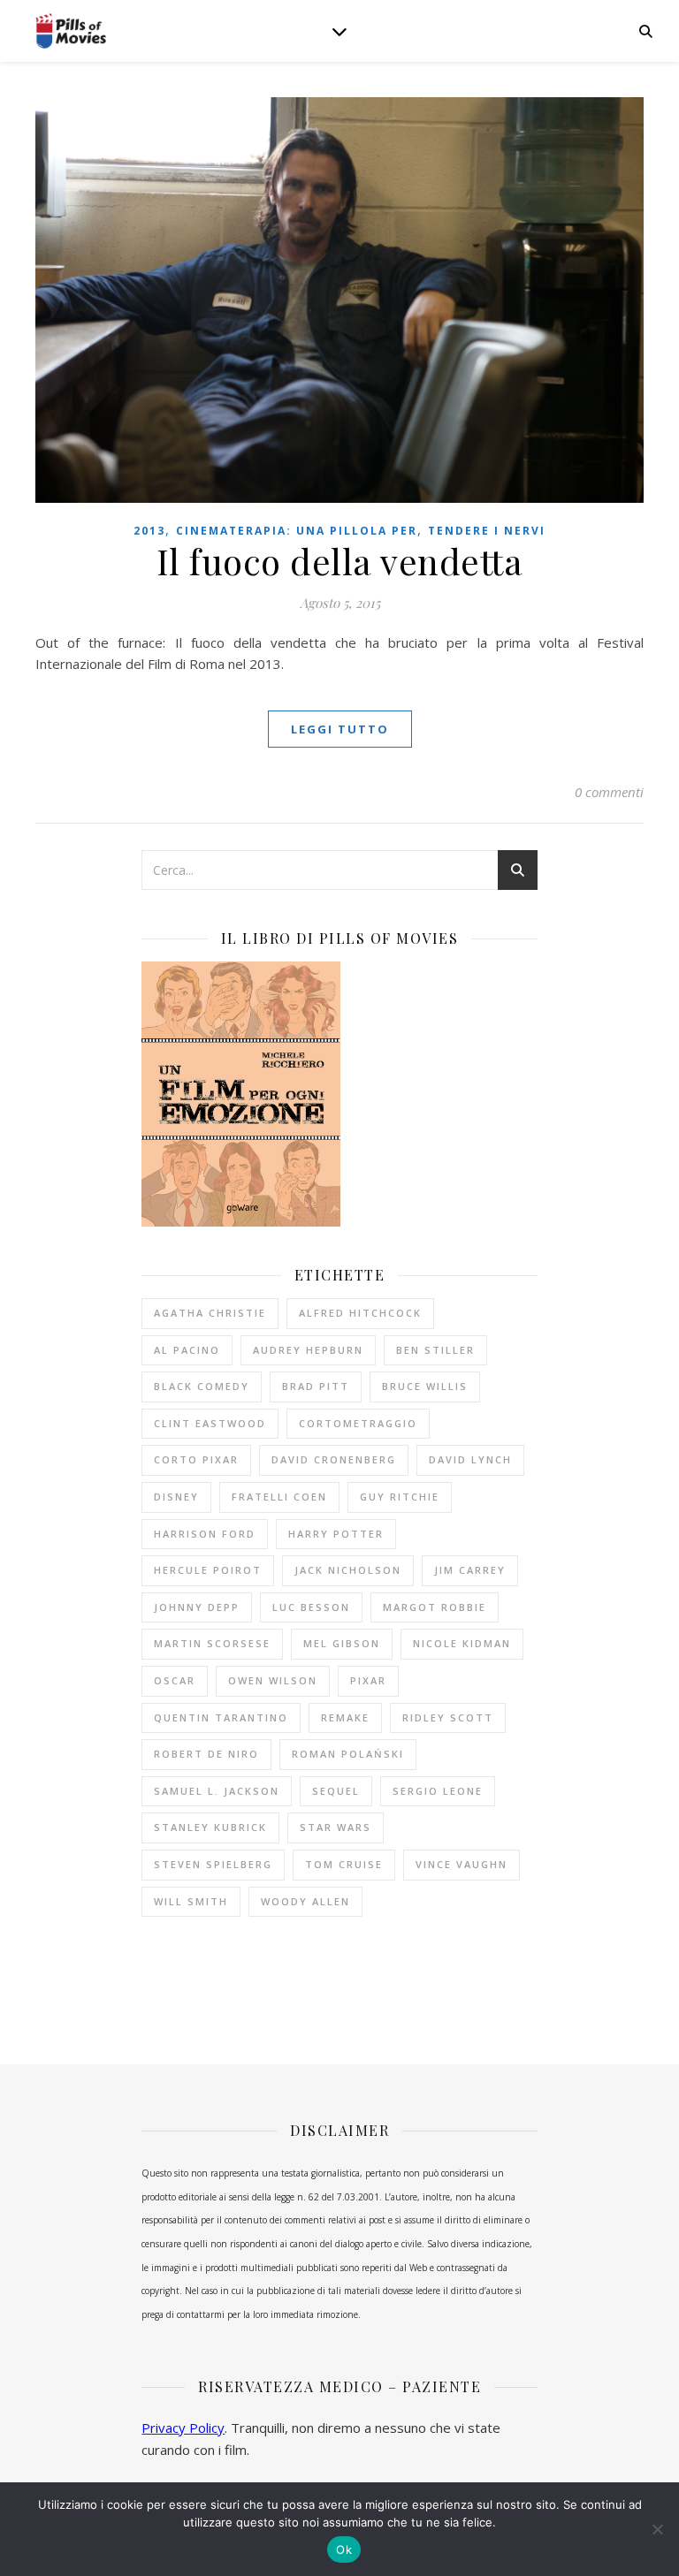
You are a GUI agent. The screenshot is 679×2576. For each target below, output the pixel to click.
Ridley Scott (448, 1717)
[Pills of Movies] (71, 31)
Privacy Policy (183, 2428)
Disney (176, 1497)
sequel (336, 1791)
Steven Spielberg (213, 1864)
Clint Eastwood (210, 1423)
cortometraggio (358, 1423)
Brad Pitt (316, 1386)
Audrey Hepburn (308, 1350)
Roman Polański (348, 1754)
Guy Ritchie (400, 1497)
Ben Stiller (435, 1350)
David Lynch (470, 1459)
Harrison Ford (205, 1534)
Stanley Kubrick (210, 1827)
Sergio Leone (438, 1791)
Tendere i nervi (487, 531)
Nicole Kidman (462, 1643)
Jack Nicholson (348, 1570)
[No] (657, 2529)
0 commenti (609, 792)
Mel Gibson (342, 1643)
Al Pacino (187, 1350)
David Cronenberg (334, 1459)
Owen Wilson (273, 1680)
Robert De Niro (206, 1754)
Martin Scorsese (212, 1643)
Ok (344, 2549)
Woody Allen (305, 1901)
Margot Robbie (435, 1607)
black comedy (202, 1386)
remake (345, 1717)
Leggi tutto (340, 729)
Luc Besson (311, 1607)
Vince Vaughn (462, 1864)
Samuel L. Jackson (217, 1791)
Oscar (175, 1680)
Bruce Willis (425, 1386)
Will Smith (191, 1901)
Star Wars (336, 1827)
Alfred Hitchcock (360, 1313)
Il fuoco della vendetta (340, 561)
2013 (149, 531)
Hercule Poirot (208, 1570)
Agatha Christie (210, 1313)
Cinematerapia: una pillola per (297, 531)
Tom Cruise (344, 1864)
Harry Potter (336, 1534)
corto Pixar (196, 1459)
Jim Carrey (470, 1570)
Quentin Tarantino (221, 1717)
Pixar (368, 1680)
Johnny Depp (197, 1607)
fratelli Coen (279, 1497)
